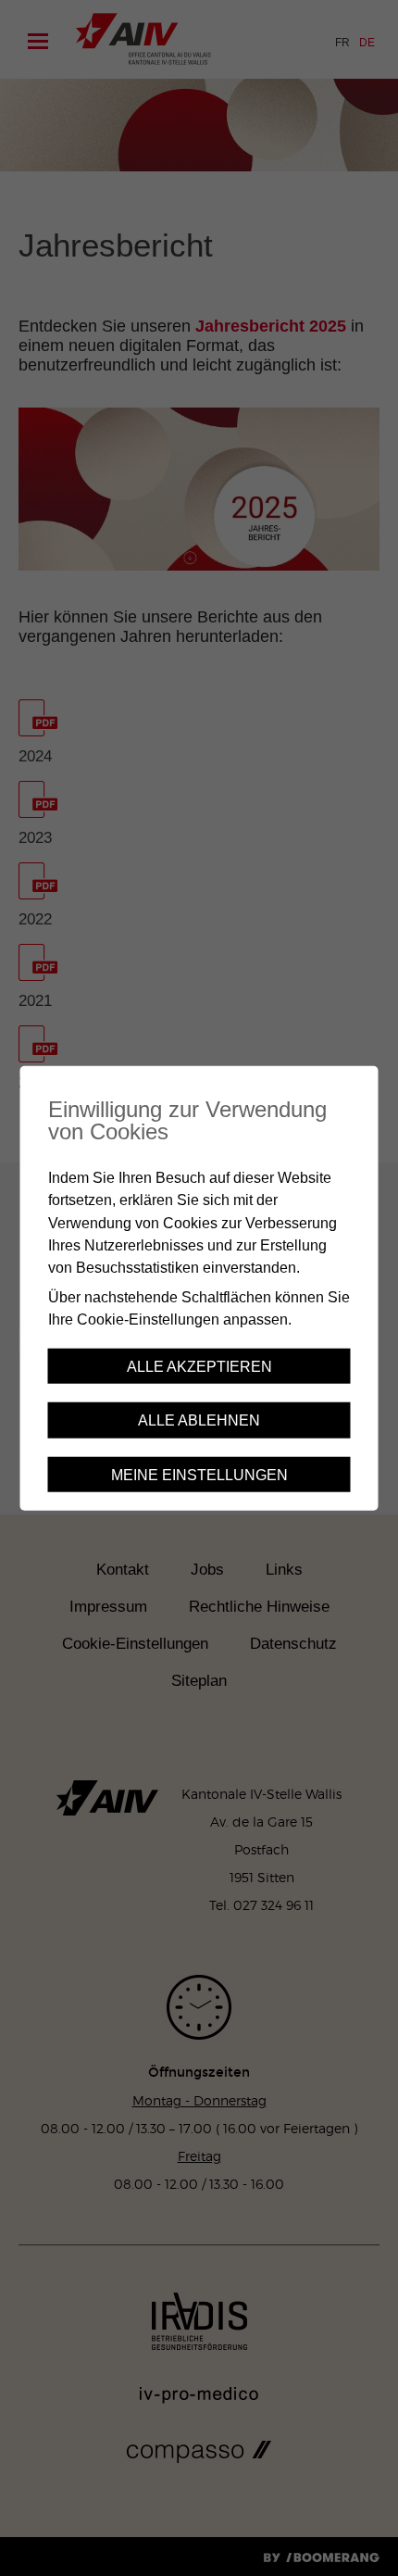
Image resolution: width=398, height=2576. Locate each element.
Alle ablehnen (199, 1420)
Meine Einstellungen (199, 1474)
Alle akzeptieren (199, 1366)
